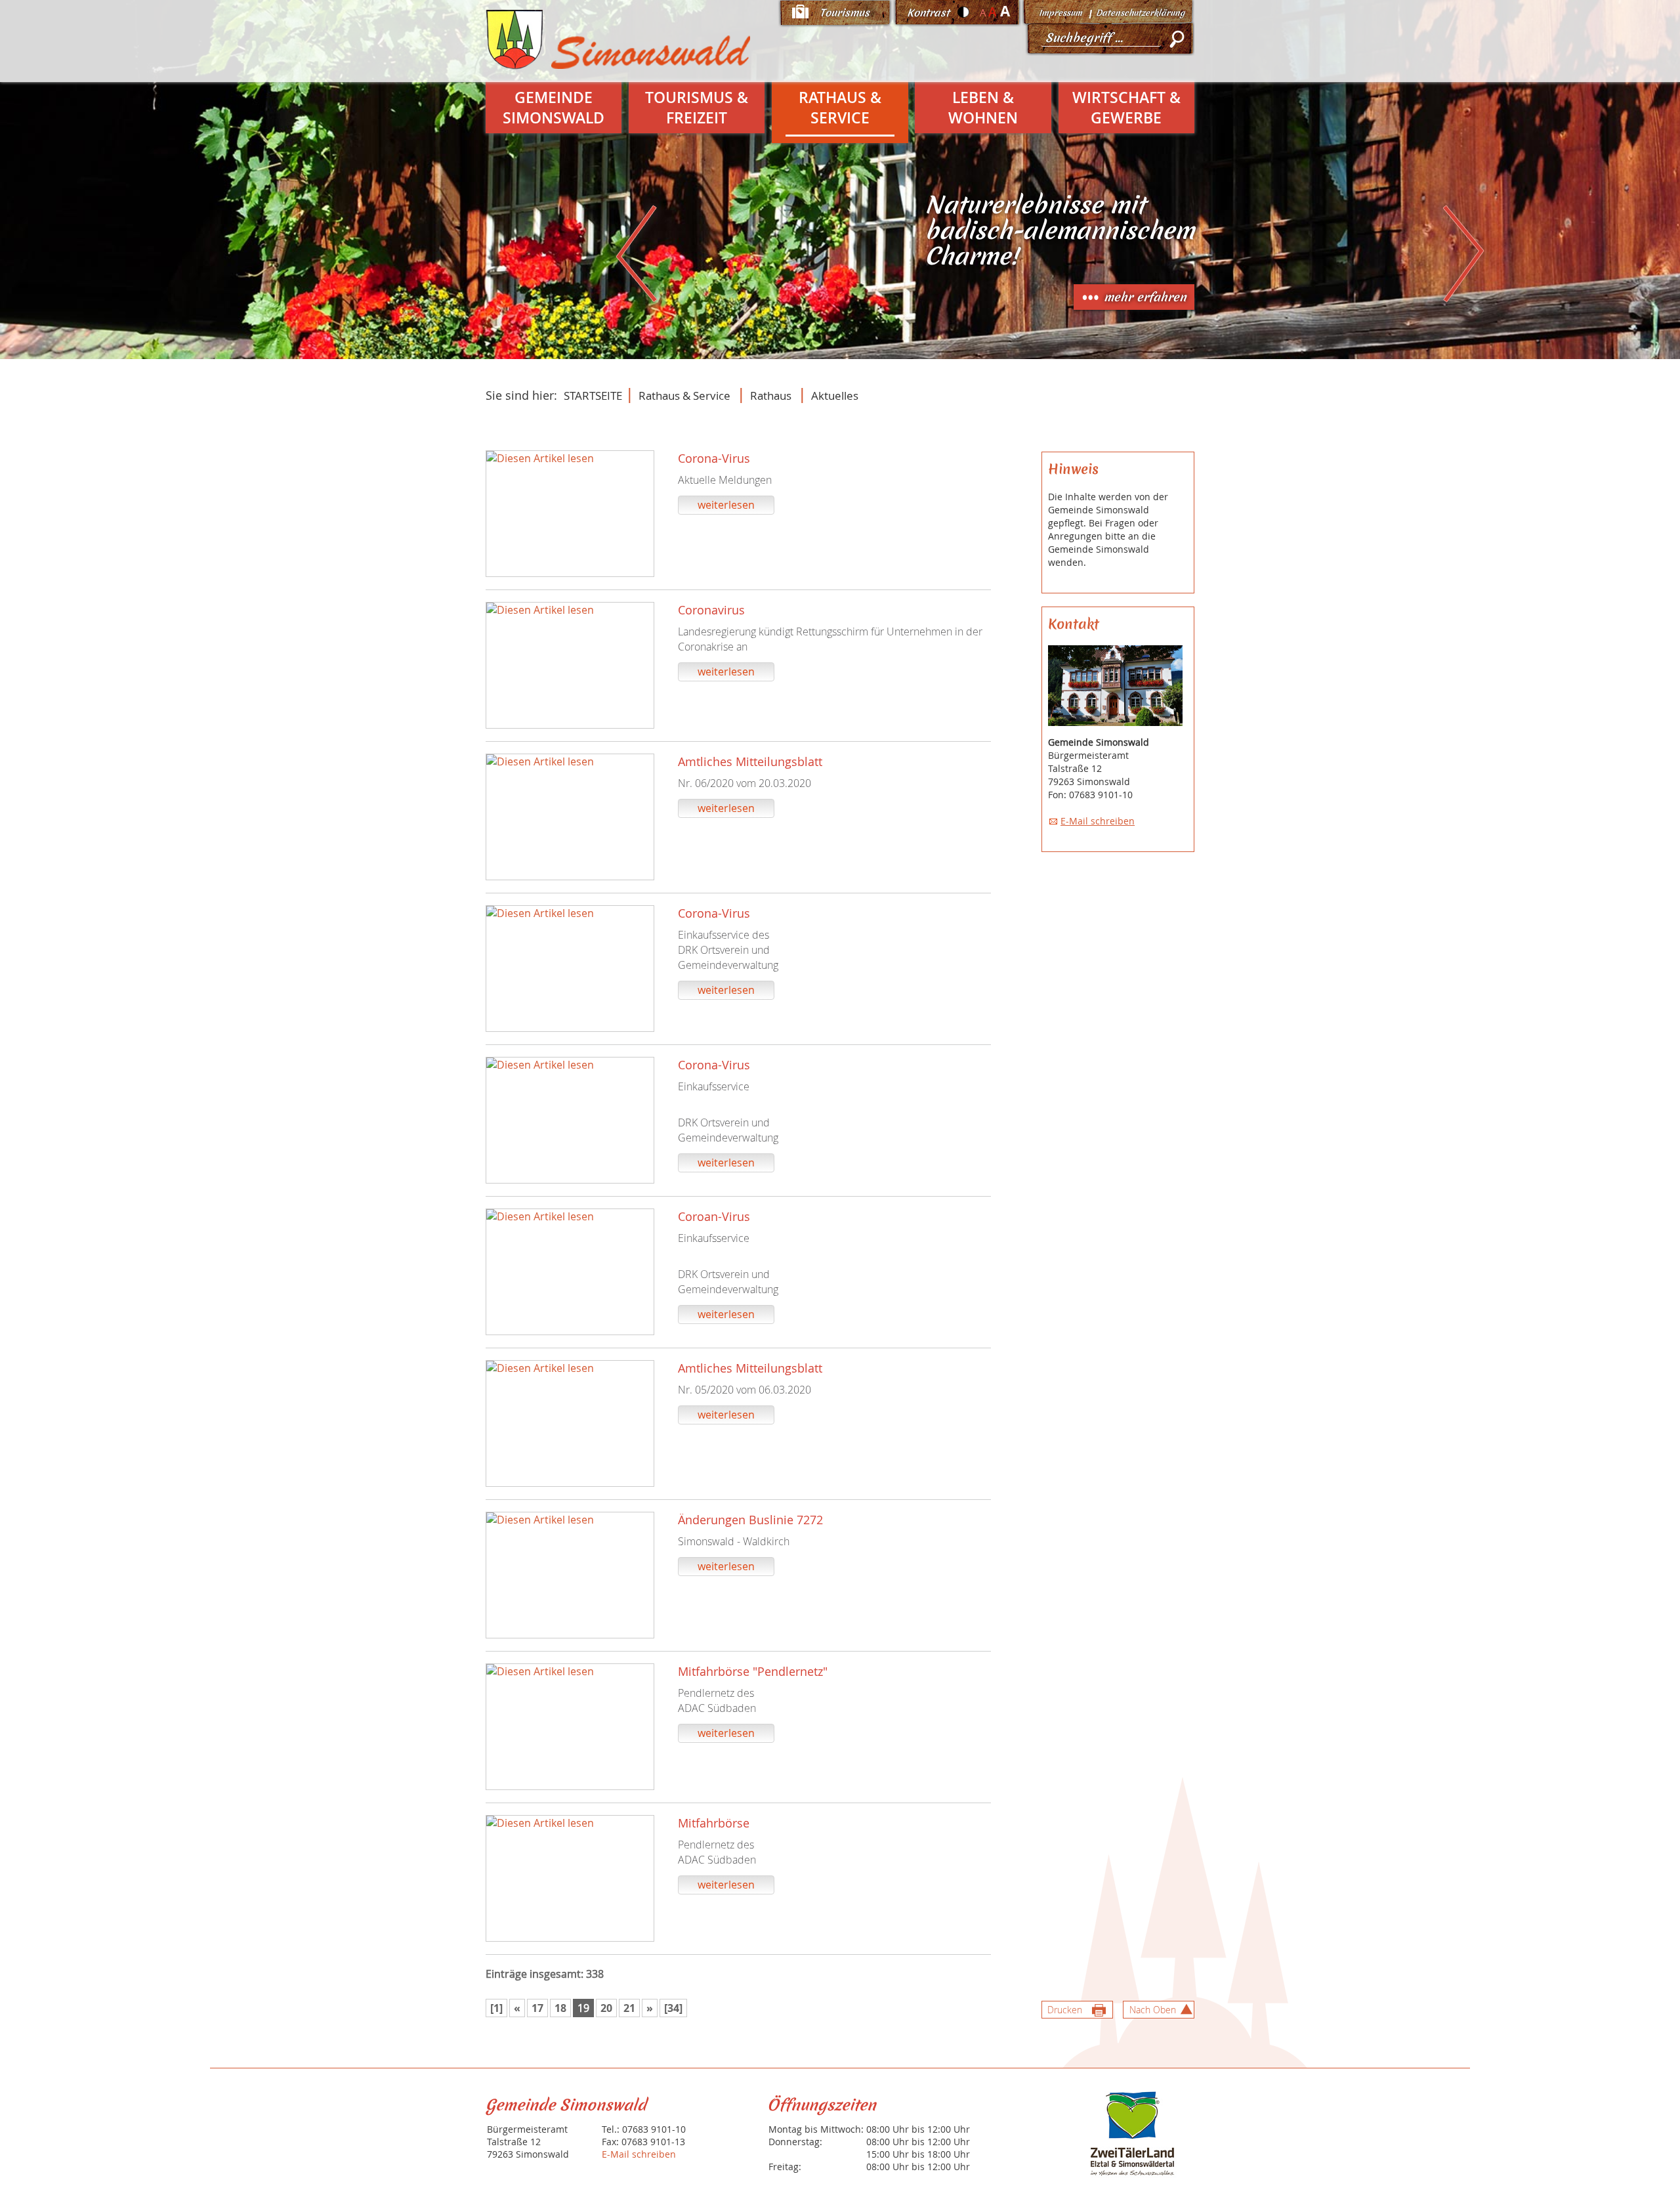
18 (560, 2008)
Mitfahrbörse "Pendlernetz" (753, 1671)
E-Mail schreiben (1098, 821)
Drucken (1065, 2010)
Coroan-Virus (714, 1216)
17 (537, 2008)
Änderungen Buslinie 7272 (750, 1520)
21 (629, 2008)
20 (606, 2008)
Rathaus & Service (840, 108)
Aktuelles (835, 395)
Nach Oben (1153, 2010)
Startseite (593, 395)
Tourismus (845, 12)
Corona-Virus (714, 458)
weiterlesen (726, 505)
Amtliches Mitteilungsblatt (750, 761)
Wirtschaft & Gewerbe (1126, 108)
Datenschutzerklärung (1140, 13)
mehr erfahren (1145, 297)
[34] (673, 2008)
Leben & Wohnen (983, 108)
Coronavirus (711, 610)
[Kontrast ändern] (964, 12)
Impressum (1060, 13)
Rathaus (771, 395)
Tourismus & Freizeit (697, 108)
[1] (496, 2008)
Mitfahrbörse (714, 1823)
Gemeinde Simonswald (554, 108)
